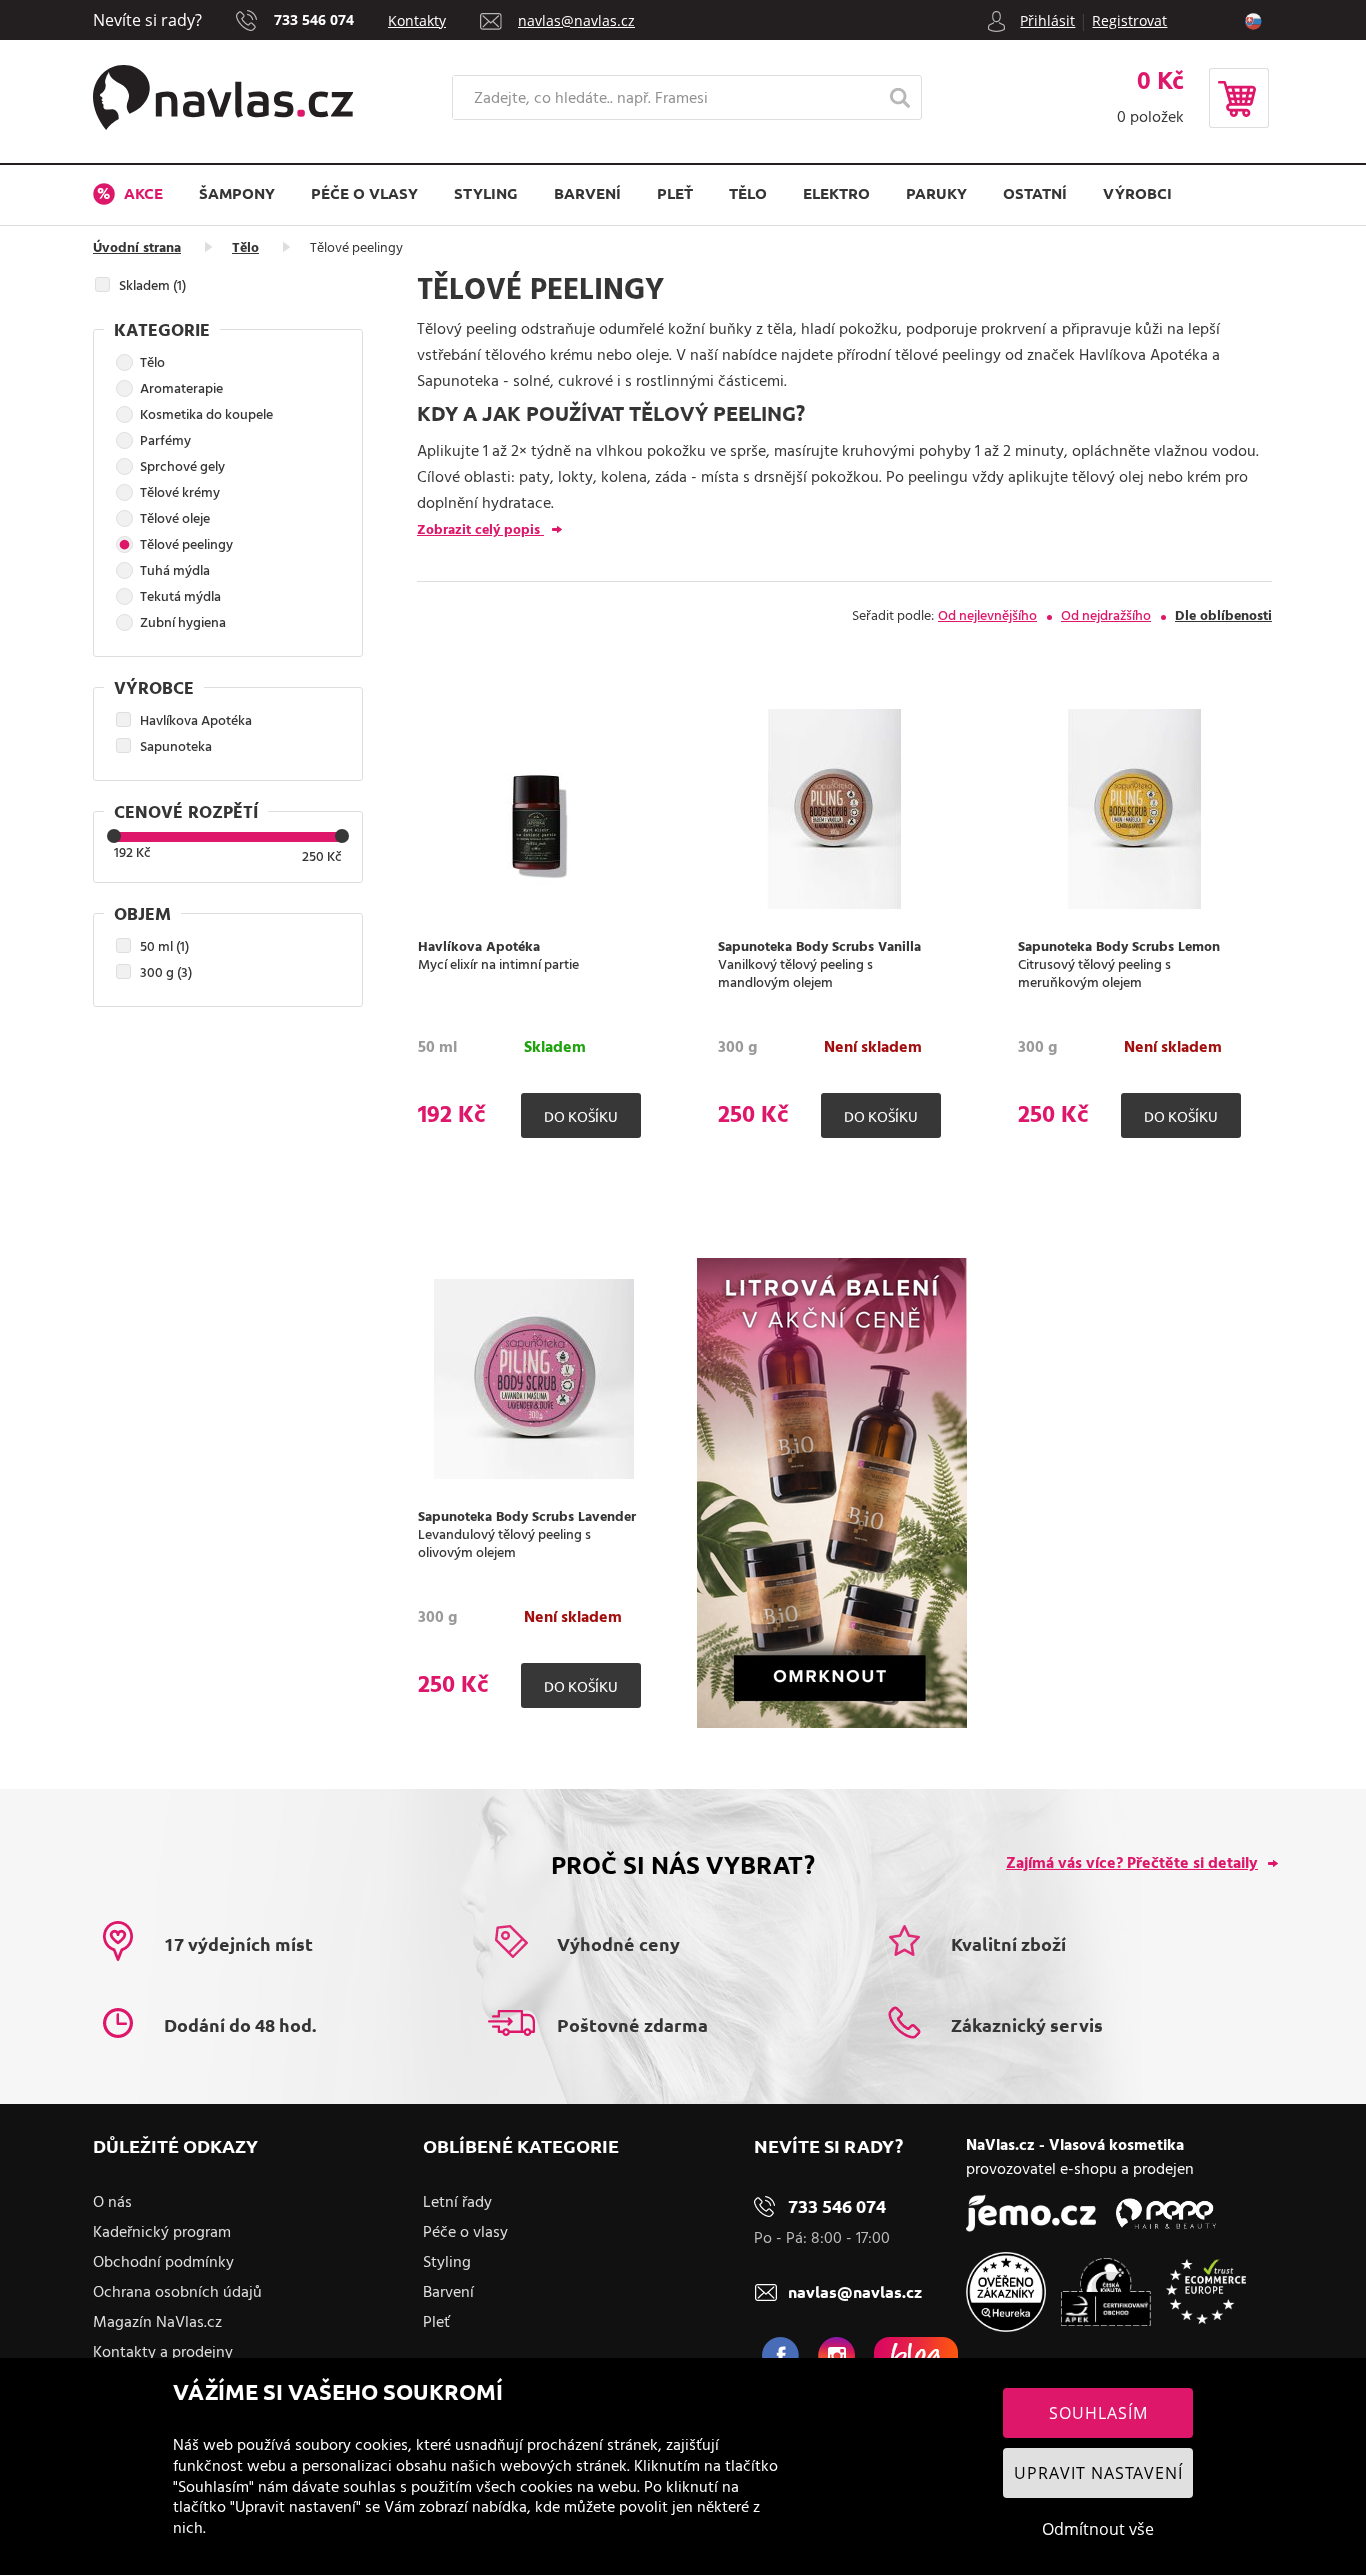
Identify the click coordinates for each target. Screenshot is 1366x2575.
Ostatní (1035, 193)
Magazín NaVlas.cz (157, 2323)
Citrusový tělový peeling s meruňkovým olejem (1094, 975)
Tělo (748, 193)
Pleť (675, 193)
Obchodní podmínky (163, 2263)
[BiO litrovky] (832, 1724)
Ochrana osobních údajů (177, 2293)
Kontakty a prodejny (163, 2353)
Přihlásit (1047, 20)
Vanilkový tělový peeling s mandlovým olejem (795, 975)
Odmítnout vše (1098, 2529)
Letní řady (457, 2203)
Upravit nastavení (1098, 2473)
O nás (112, 2203)
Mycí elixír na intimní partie (498, 966)
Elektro (836, 193)
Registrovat (1129, 20)
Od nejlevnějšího (987, 616)
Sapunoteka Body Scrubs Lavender (527, 1518)
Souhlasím (1098, 2413)
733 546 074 (314, 19)
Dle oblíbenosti (1223, 616)
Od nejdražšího (1106, 616)
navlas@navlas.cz (576, 20)
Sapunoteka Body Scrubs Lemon (1119, 948)
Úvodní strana (137, 248)
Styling (486, 193)
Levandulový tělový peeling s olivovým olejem (504, 1545)
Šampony (237, 193)
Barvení (587, 193)
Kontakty (417, 20)
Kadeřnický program (162, 2233)
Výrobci (1137, 193)
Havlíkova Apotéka (479, 948)
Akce (141, 193)
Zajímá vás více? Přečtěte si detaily (1132, 1864)
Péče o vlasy (364, 193)
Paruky (936, 193)
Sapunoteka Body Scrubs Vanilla (819, 948)
